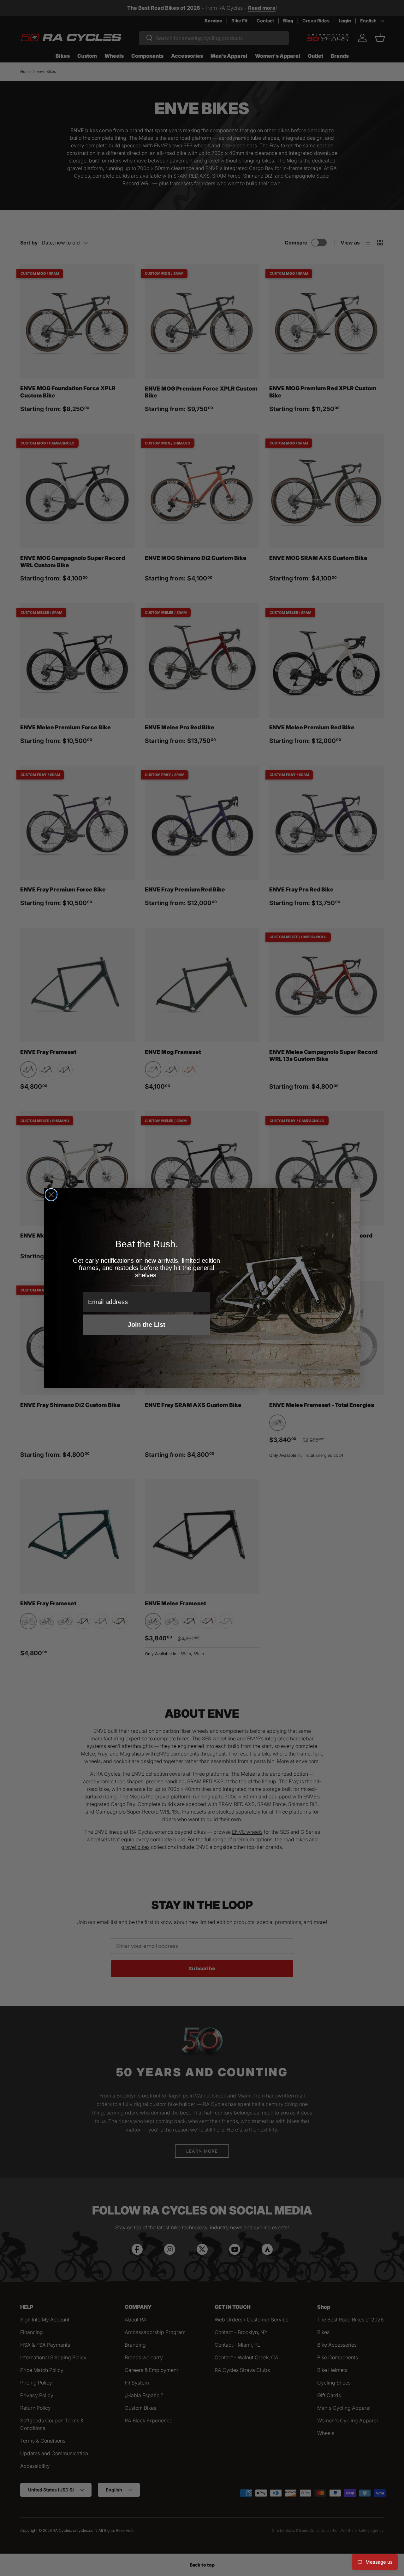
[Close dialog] (51, 1195)
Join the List (147, 1325)
